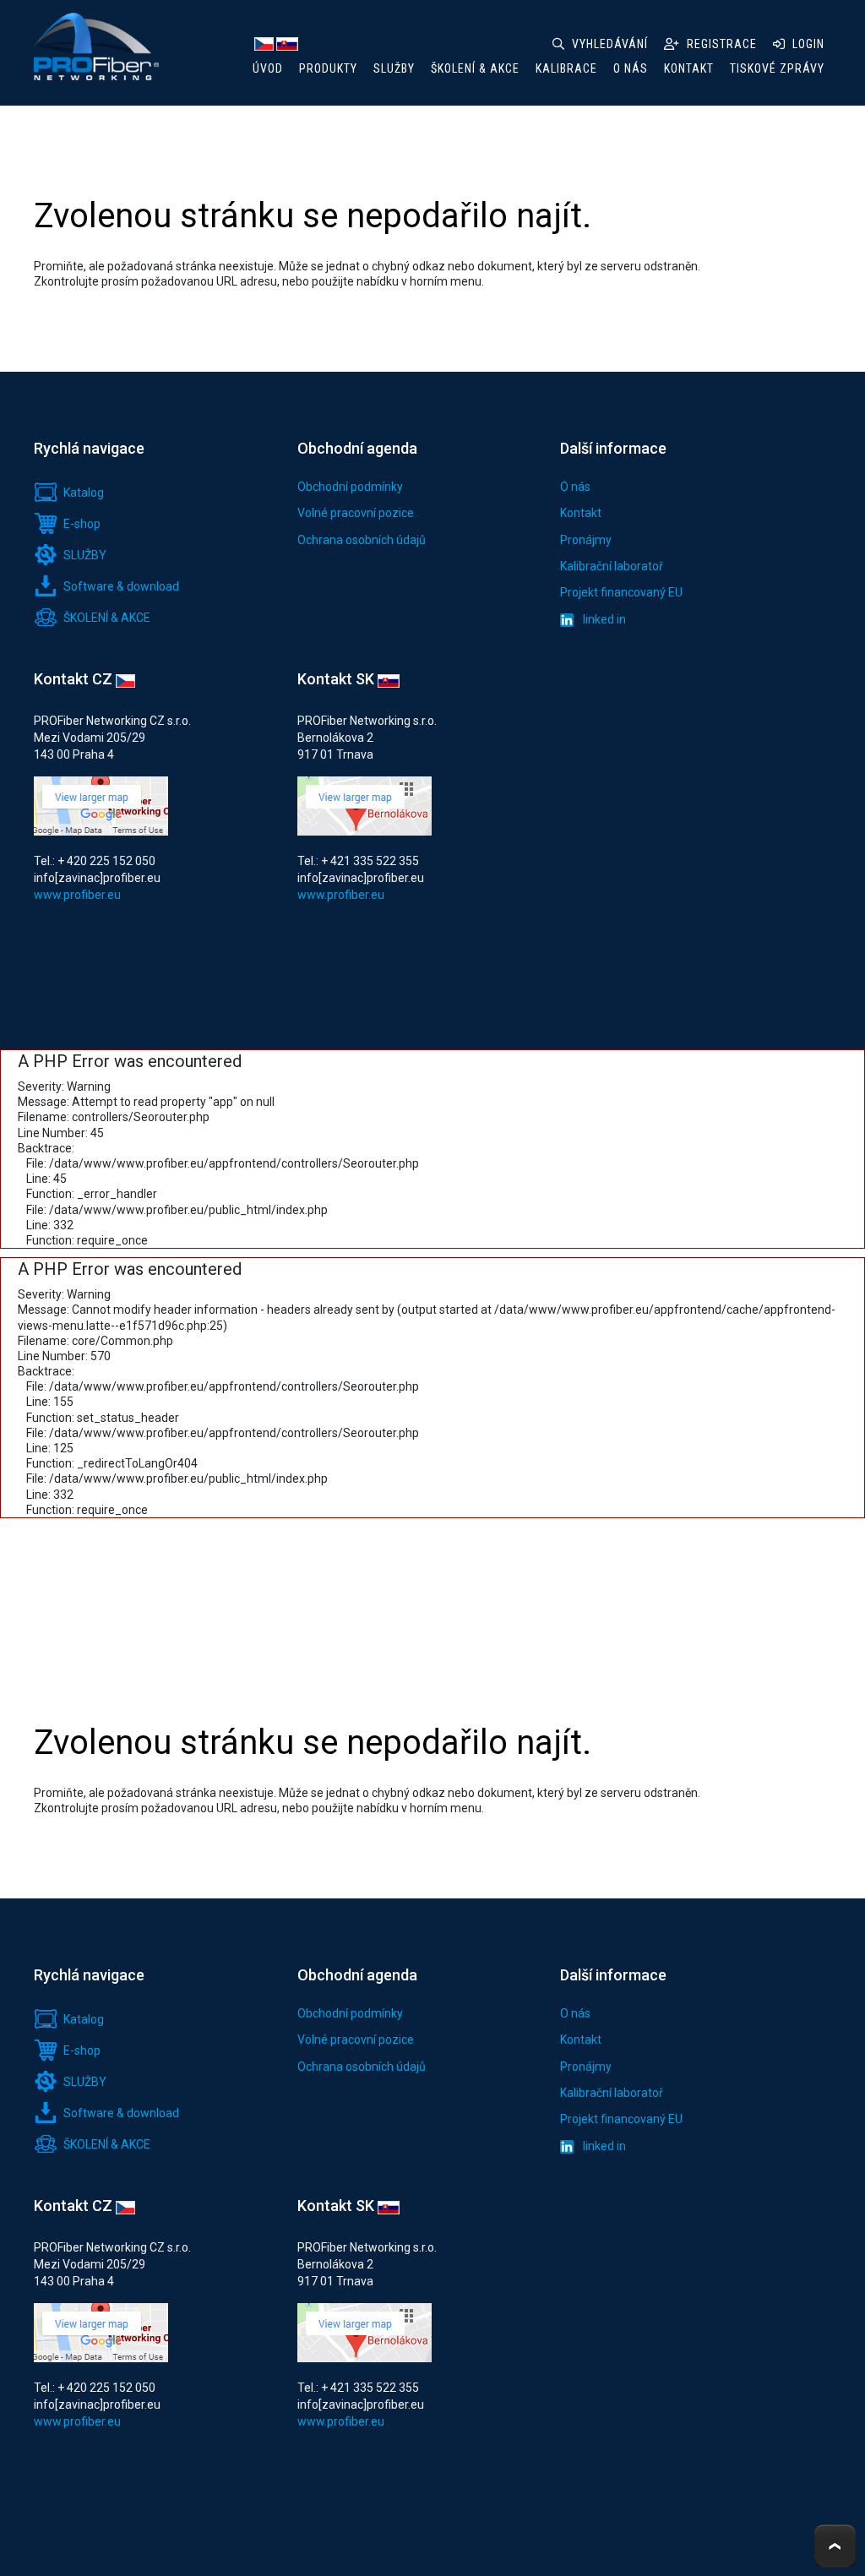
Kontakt (581, 513)
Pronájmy (586, 540)
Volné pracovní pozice (356, 513)
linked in (603, 620)
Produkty (328, 68)
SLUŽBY (394, 68)
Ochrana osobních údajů (362, 540)
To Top (835, 2546)
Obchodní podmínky (350, 487)
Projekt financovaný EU (621, 592)
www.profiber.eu (77, 895)
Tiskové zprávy (777, 68)
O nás (575, 487)
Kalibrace (566, 68)
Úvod (268, 68)
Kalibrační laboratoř (612, 566)
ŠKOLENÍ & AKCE (475, 68)
